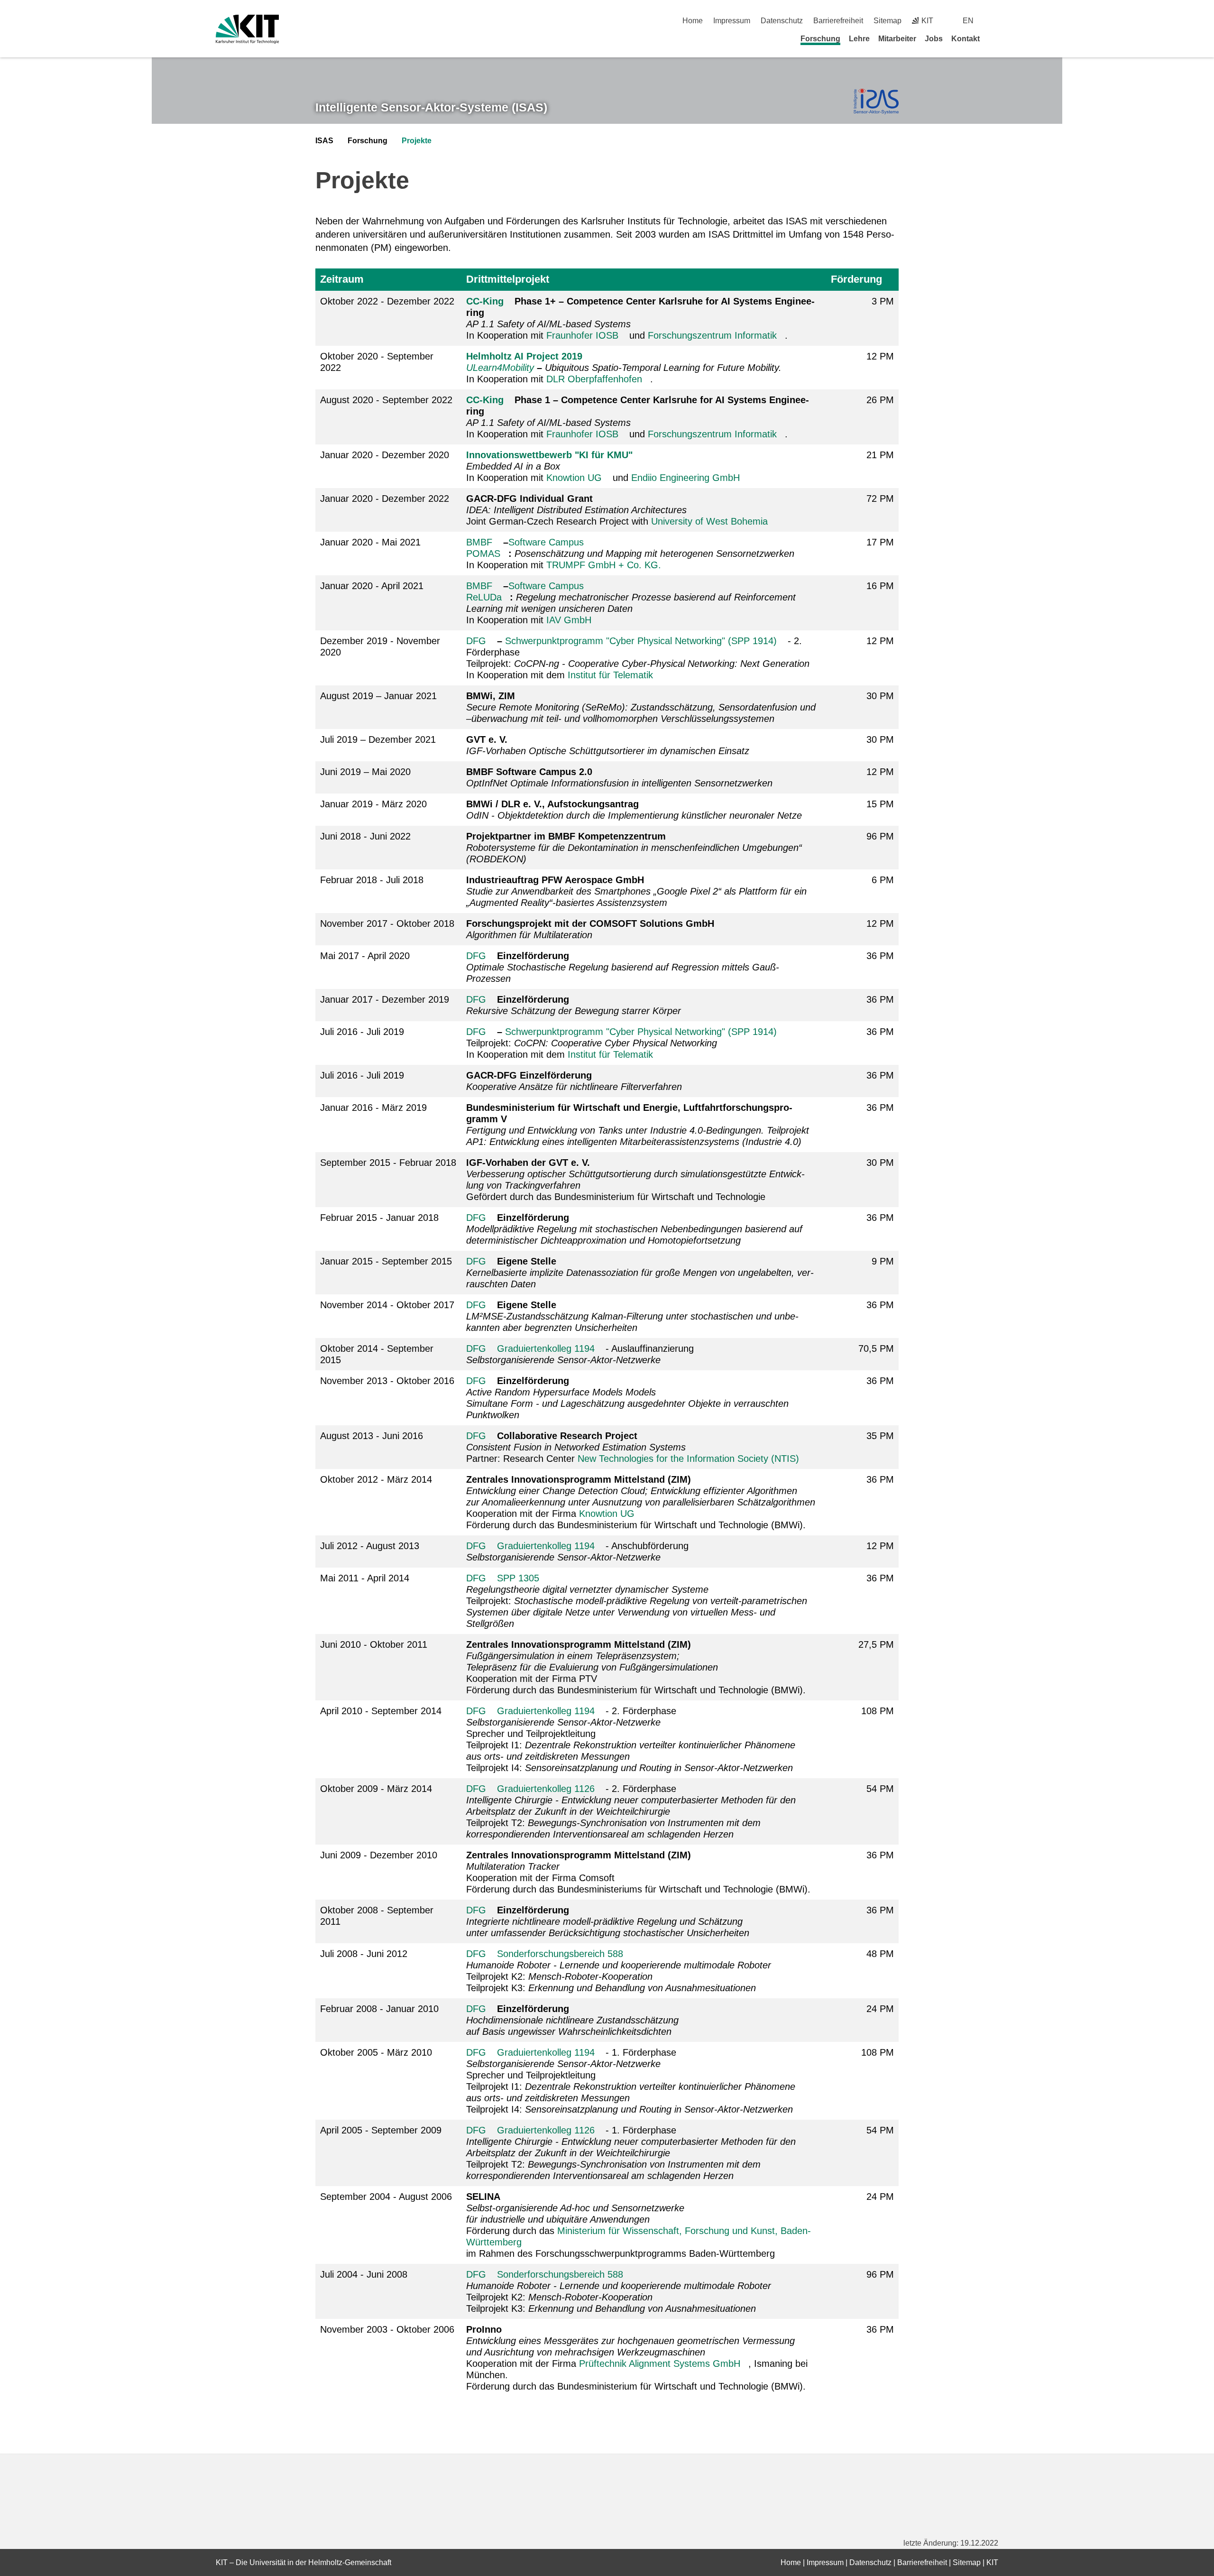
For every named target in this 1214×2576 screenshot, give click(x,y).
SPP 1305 (518, 1578)
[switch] (995, 21)
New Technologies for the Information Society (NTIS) (688, 1459)
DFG (476, 641)
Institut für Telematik (610, 675)
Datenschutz (782, 21)
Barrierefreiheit (838, 21)
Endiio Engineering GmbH (685, 478)
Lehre (859, 39)
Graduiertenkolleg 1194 (546, 1348)
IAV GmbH (569, 620)
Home (693, 21)
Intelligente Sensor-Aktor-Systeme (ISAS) (431, 107)
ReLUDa (484, 597)
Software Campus (546, 542)
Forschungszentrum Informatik (712, 335)
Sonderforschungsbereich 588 (560, 1954)
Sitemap (888, 21)
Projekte (417, 141)
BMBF (479, 542)
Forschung (820, 39)
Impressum (732, 21)
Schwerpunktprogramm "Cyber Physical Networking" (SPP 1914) (641, 641)
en (968, 21)
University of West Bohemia (709, 521)
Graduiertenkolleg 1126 (546, 1789)
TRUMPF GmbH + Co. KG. (604, 565)
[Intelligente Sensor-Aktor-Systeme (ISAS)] (876, 102)
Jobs (934, 39)
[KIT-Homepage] (247, 29)
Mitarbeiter (897, 39)
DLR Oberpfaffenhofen (594, 379)
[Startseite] (995, 38)
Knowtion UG (574, 478)
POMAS (483, 554)
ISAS (324, 141)
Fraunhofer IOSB (582, 335)
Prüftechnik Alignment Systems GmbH (660, 2364)
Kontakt (966, 39)
